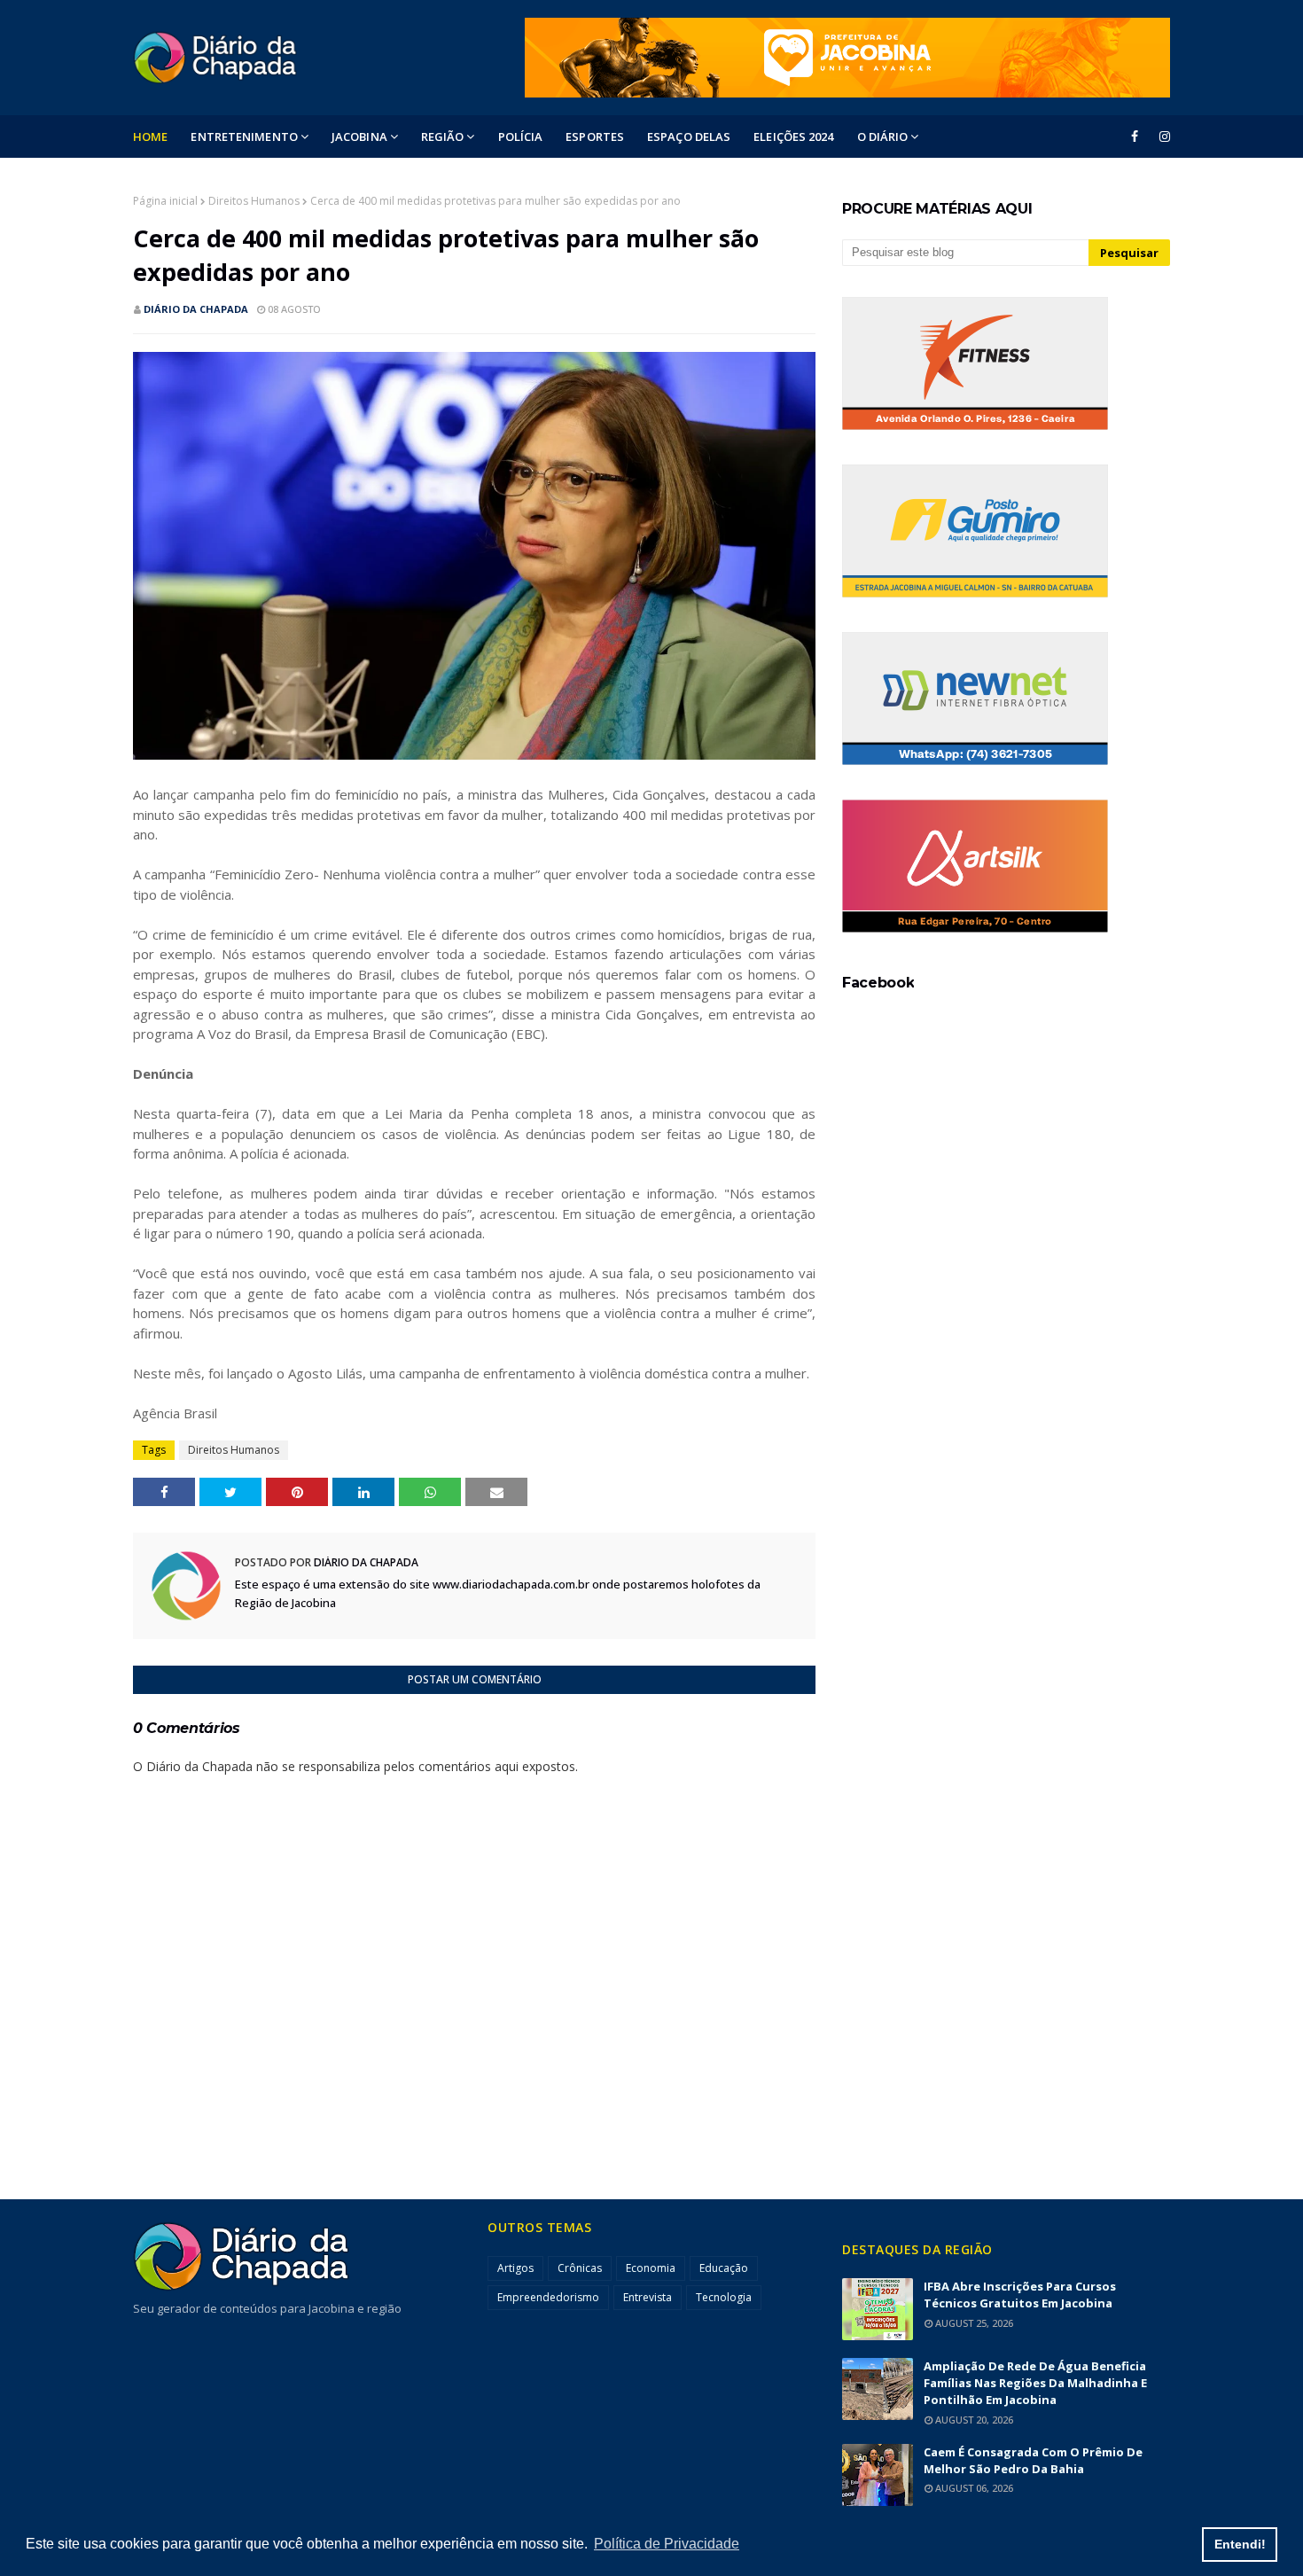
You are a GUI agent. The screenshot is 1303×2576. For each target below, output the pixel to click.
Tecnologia (724, 2297)
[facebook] (1135, 137)
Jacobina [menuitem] (359, 137)
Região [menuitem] (443, 137)
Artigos (515, 2268)
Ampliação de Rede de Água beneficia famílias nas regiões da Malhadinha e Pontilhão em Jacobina (1035, 2383)
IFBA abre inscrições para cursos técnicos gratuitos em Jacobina (1020, 2295)
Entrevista (648, 2297)
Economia (651, 2268)
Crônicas (580, 2268)
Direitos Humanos (254, 201)
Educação (724, 2268)
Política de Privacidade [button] (667, 2544)
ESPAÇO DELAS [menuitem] (689, 137)
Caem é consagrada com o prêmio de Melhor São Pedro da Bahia (1033, 2460)
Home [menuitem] (150, 137)
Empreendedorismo (548, 2297)
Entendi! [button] (1240, 2544)
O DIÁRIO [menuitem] (883, 137)
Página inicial (165, 201)
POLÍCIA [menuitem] (521, 137)
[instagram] (1162, 137)
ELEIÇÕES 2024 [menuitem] (793, 137)
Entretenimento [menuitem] (244, 137)
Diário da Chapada (196, 309)
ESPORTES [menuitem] (595, 137)
